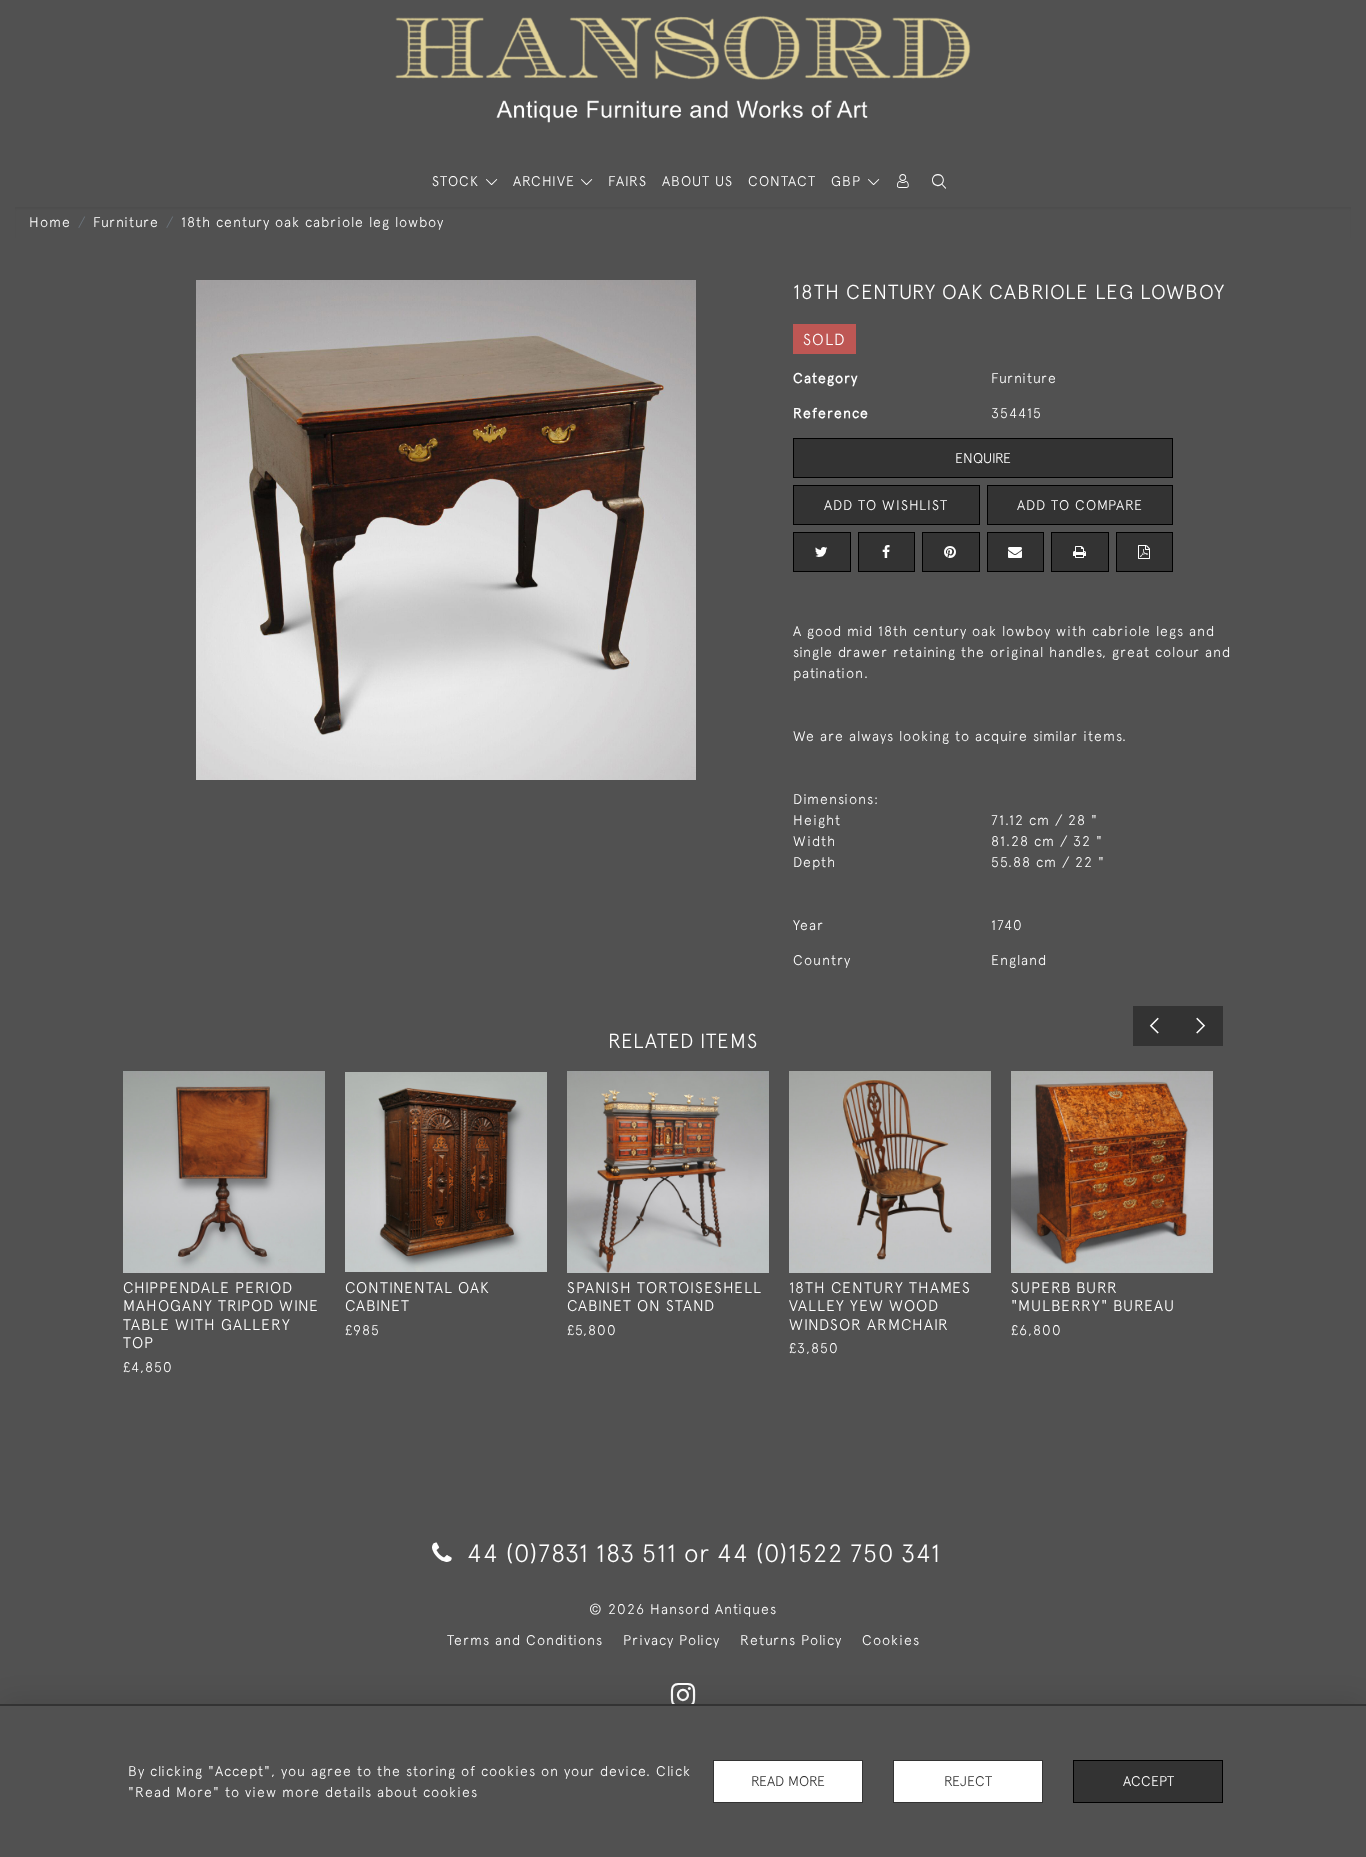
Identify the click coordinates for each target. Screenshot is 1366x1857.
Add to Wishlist (886, 505)
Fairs (627, 181)
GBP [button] (848, 181)
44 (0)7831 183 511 (572, 1552)
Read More (788, 1781)
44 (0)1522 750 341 (829, 1552)
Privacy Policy (671, 1640)
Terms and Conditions (525, 1640)
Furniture (126, 222)
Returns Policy (791, 1640)
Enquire (983, 458)
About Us (697, 181)
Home (50, 222)
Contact (782, 181)
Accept (1148, 1781)
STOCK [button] (458, 181)
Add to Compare (1080, 505)
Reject (968, 1781)
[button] (939, 181)
